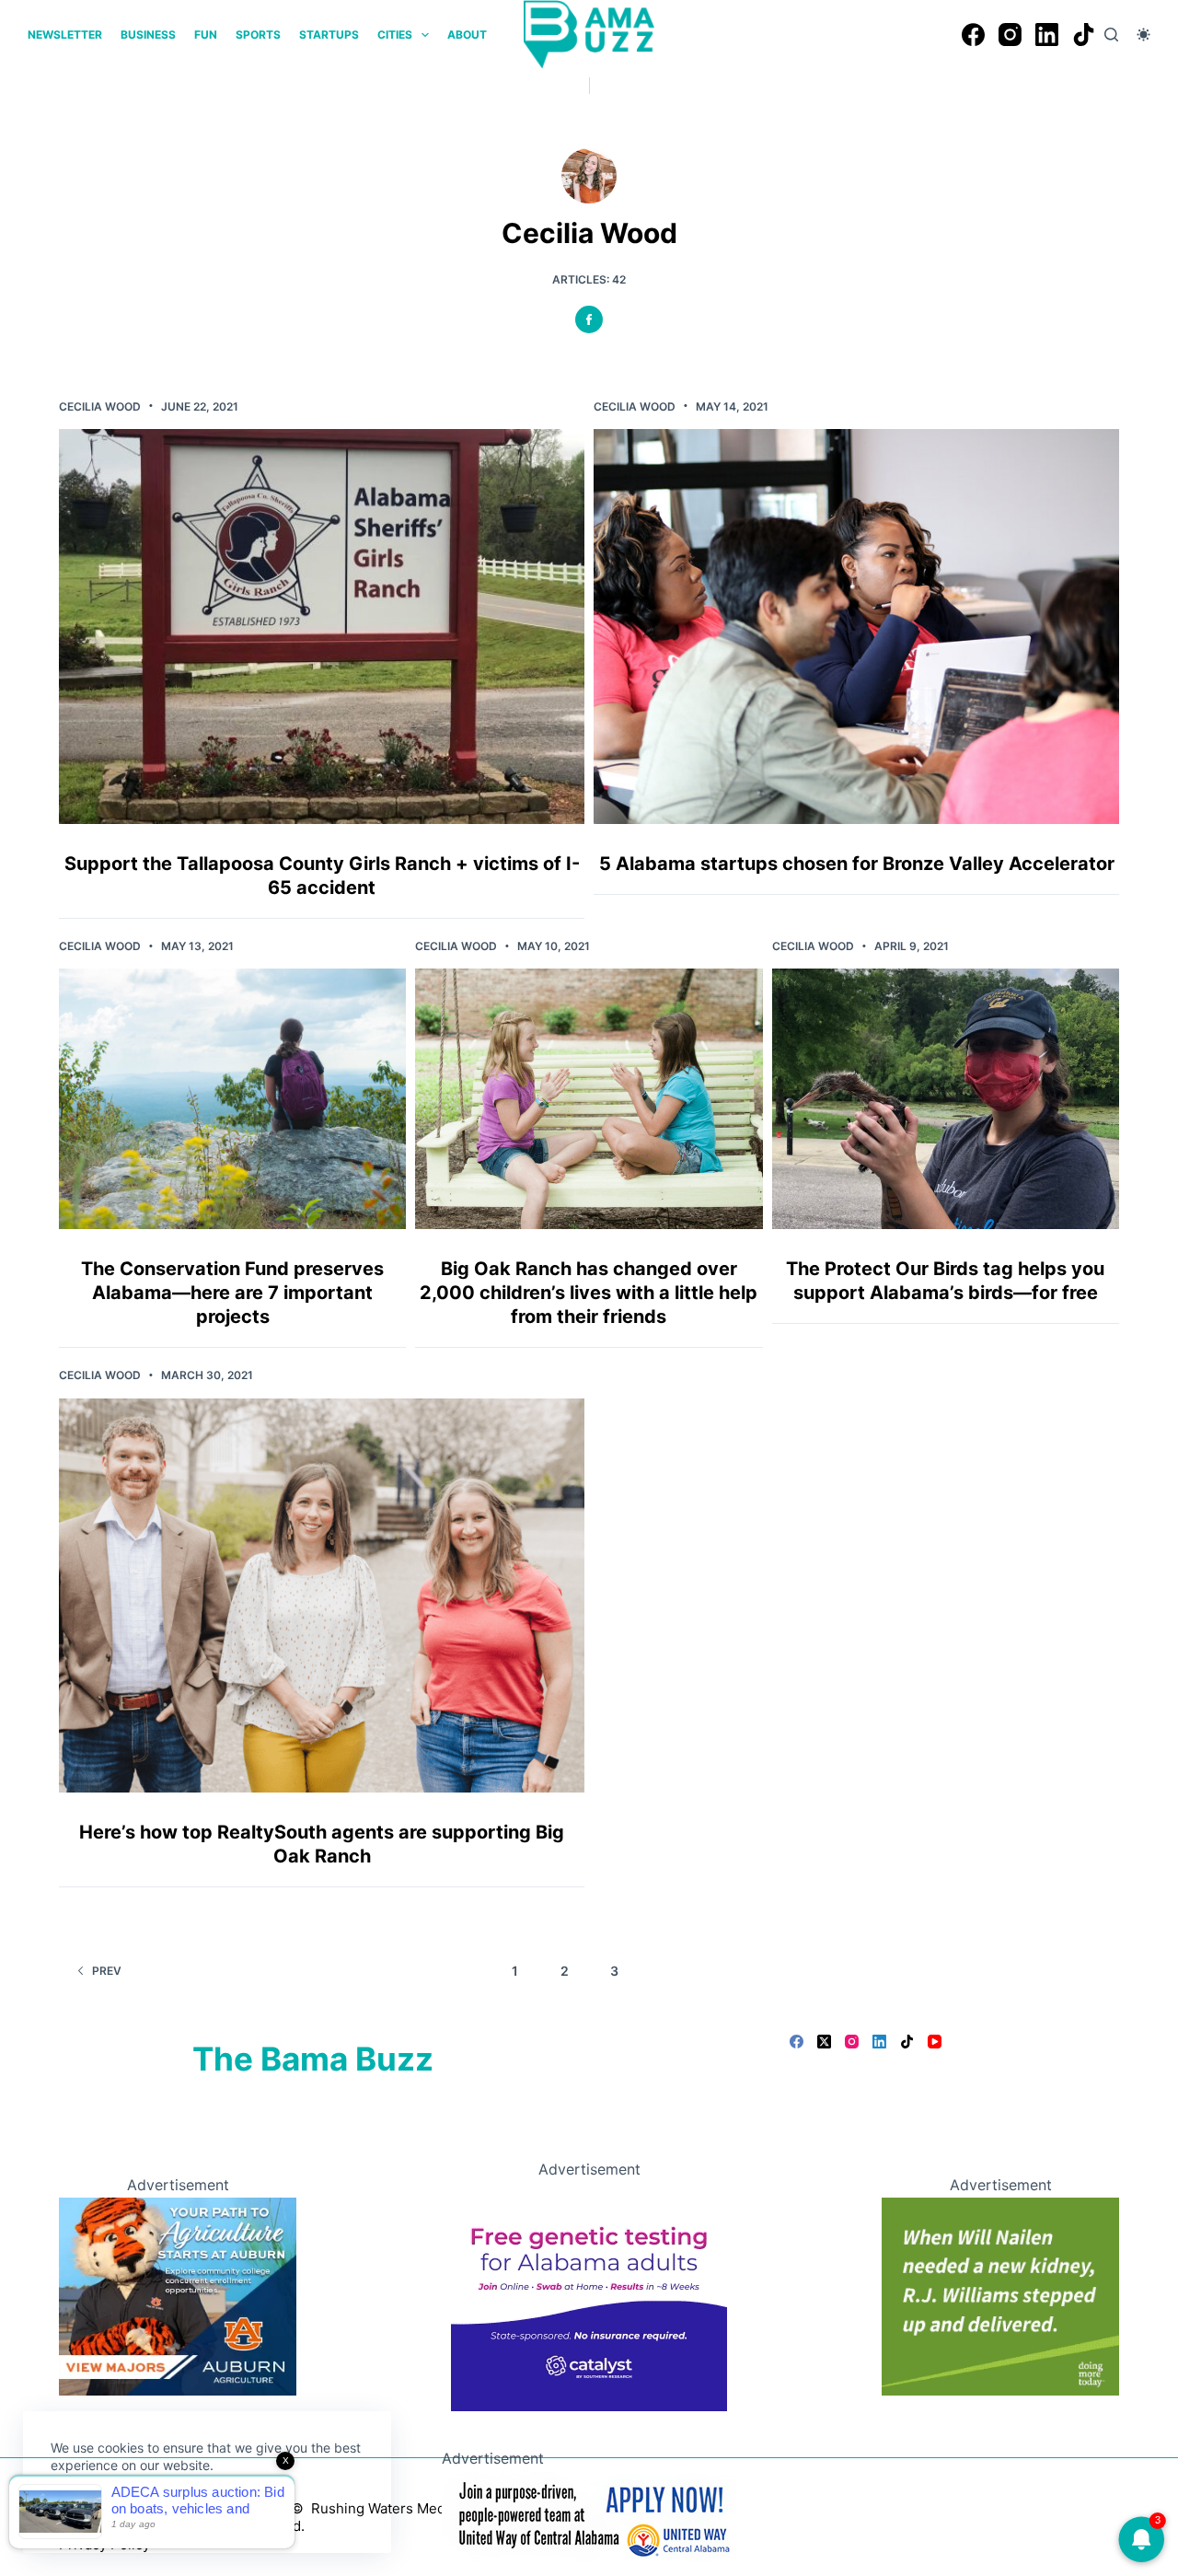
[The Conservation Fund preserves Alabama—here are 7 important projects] (232, 1099)
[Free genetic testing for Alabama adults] (589, 2295)
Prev (107, 1971)
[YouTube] (935, 2042)
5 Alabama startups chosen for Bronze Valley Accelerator (857, 864)
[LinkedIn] (1047, 35)
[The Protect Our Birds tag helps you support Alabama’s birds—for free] (946, 1099)
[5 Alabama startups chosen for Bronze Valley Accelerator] (856, 626)
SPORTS (258, 35)
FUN (206, 35)
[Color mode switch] (1143, 35)
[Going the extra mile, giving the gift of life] (1000, 2295)
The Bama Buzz (313, 2059)
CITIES (395, 35)
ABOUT (467, 35)
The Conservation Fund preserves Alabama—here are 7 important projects (232, 1293)
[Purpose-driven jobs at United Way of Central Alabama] (589, 2514)
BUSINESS (148, 35)
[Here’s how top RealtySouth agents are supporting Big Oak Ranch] (322, 1595)
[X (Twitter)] (824, 2042)
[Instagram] (1010, 35)
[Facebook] (973, 35)
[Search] (1111, 35)
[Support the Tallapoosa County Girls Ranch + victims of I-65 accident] (322, 626)
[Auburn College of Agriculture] (178, 2295)
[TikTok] (1084, 35)
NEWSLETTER (65, 35)
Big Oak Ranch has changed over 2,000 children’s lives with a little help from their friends (589, 1293)
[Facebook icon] (589, 319)
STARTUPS (329, 35)
